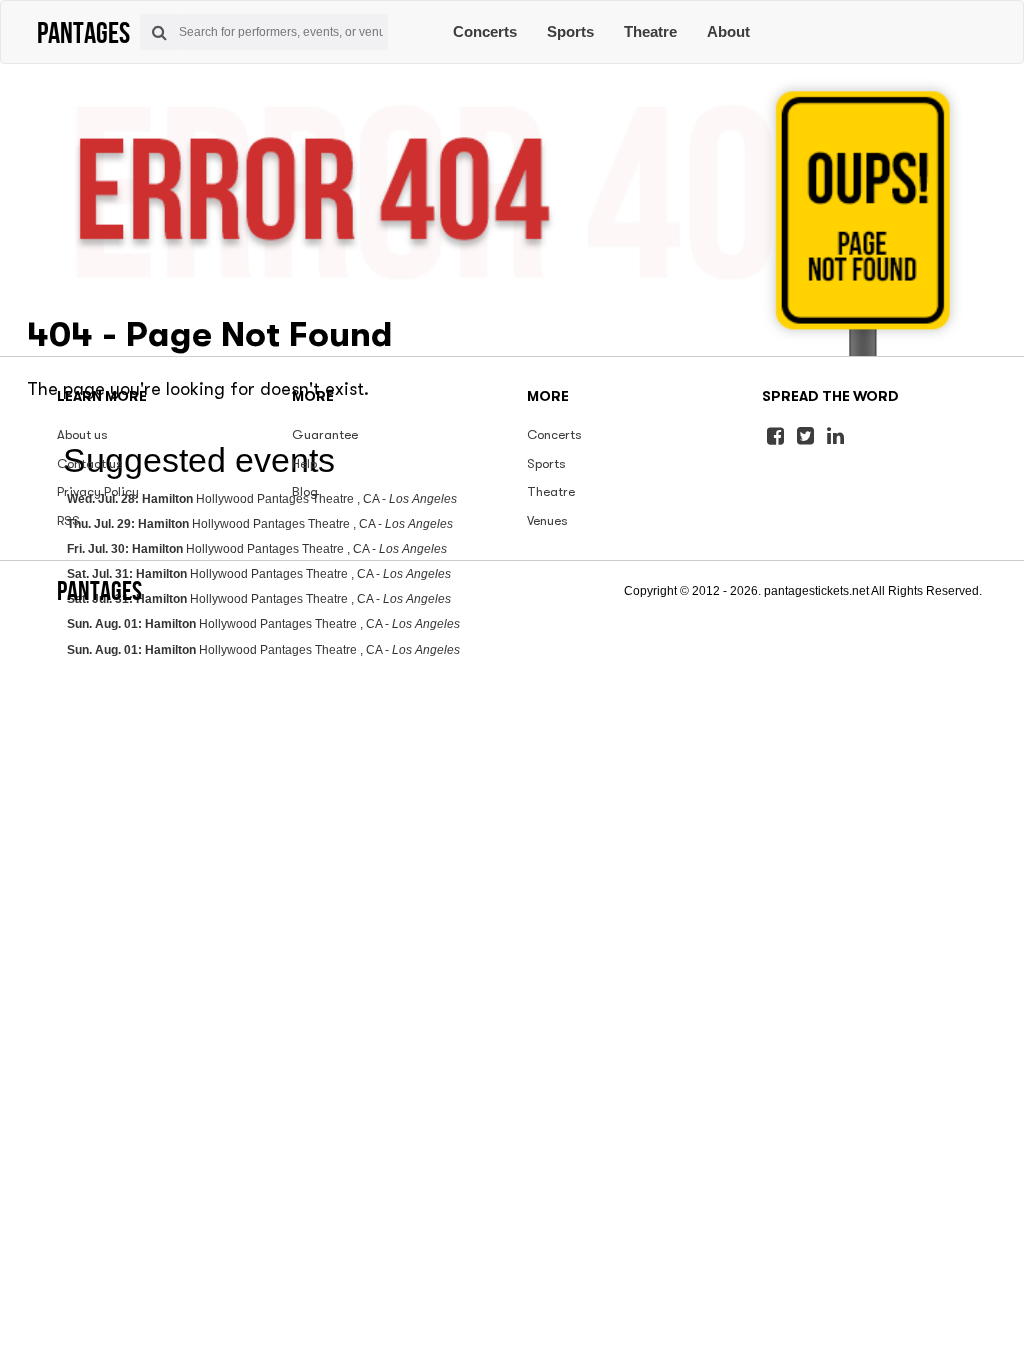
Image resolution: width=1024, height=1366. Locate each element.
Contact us (90, 463)
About (728, 31)
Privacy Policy (98, 491)
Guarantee (325, 434)
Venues (547, 520)
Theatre (650, 31)
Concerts (485, 31)
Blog (305, 491)
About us (82, 434)
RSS (68, 520)
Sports (570, 31)
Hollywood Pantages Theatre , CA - (263, 624)
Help (304, 463)
